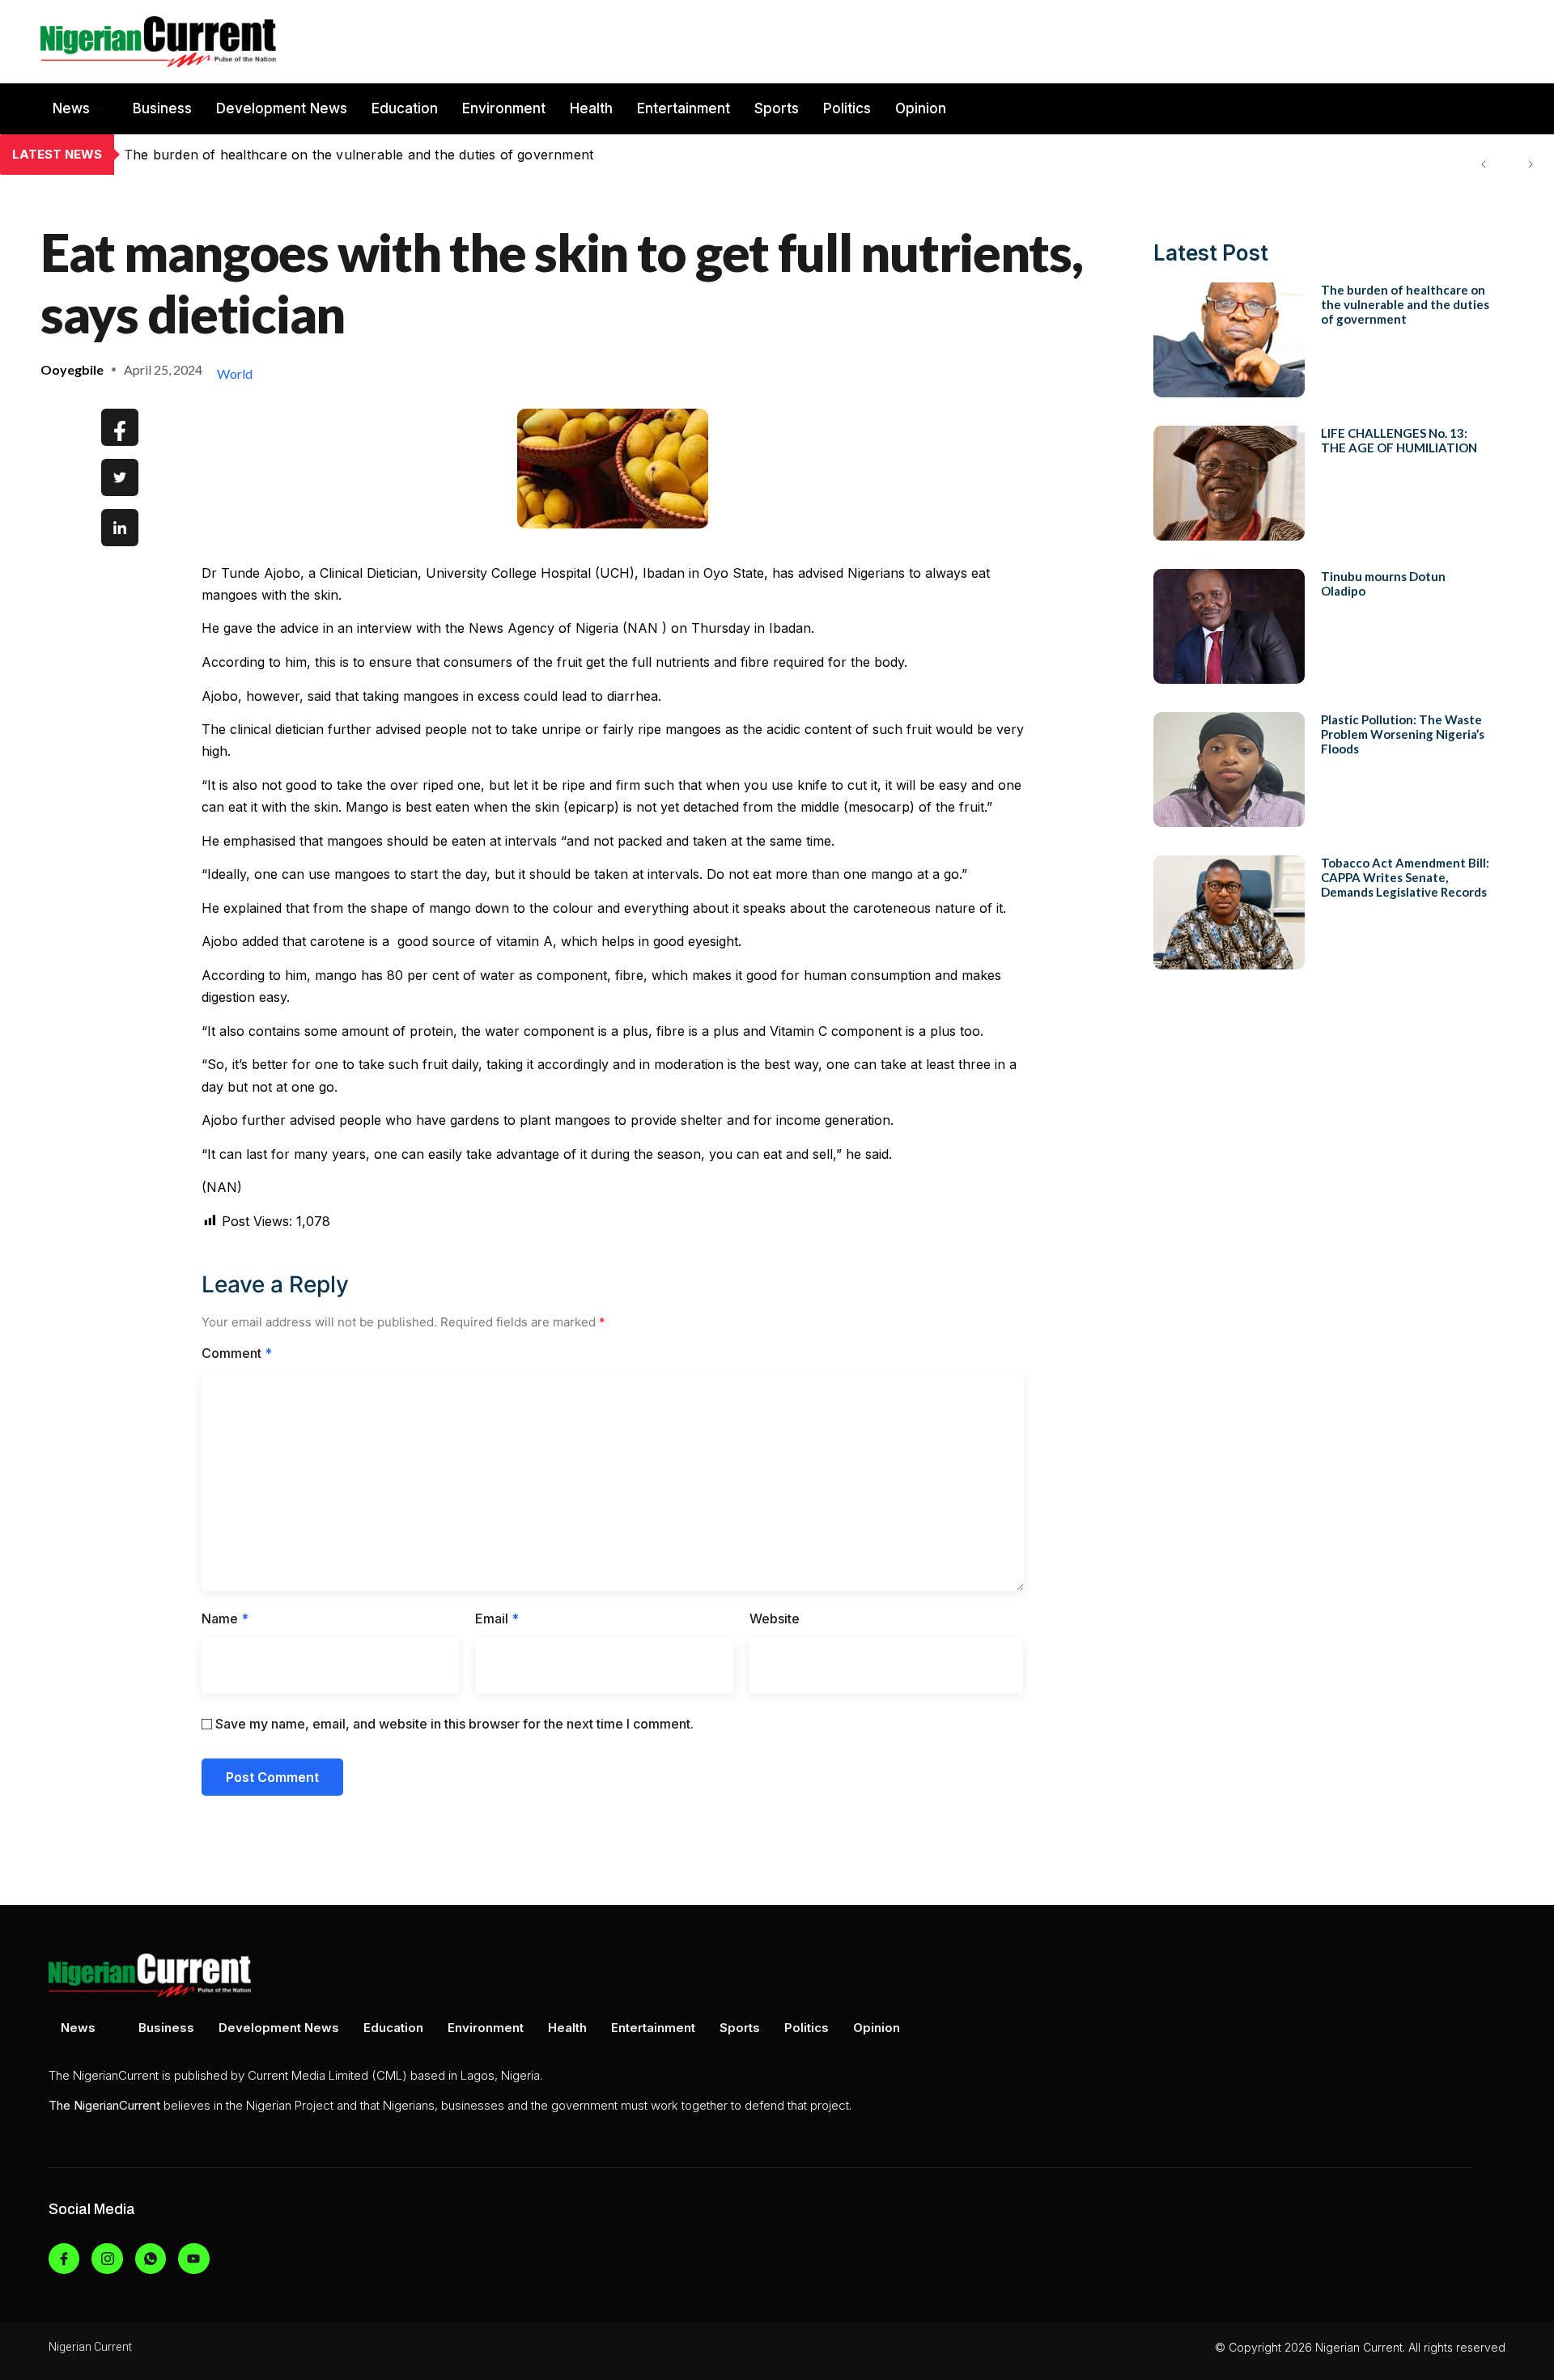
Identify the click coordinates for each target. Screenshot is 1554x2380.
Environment (504, 108)
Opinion (921, 108)
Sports (777, 108)
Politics (847, 108)
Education (405, 108)
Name (225, 1618)
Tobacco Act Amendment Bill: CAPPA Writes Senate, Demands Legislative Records (1405, 877)
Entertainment (684, 108)
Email (497, 1618)
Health (591, 108)
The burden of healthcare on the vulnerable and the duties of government (1405, 304)
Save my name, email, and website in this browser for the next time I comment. (454, 1724)
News (71, 108)
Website (775, 1618)
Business (162, 108)
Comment (237, 1353)
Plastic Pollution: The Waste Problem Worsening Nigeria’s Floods (1403, 734)
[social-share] (120, 427)
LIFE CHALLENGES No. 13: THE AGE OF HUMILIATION (300, 155)
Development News (282, 108)
